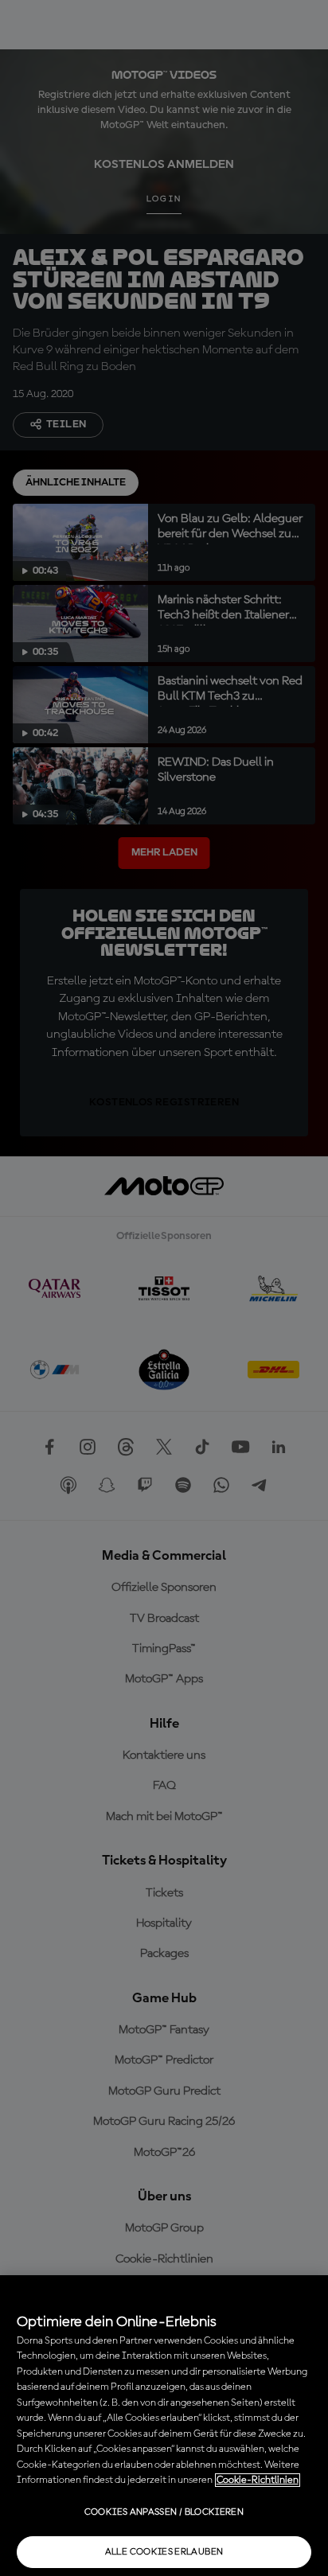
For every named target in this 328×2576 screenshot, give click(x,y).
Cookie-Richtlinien (258, 2480)
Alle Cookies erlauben (164, 2552)
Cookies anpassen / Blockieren (164, 2512)
